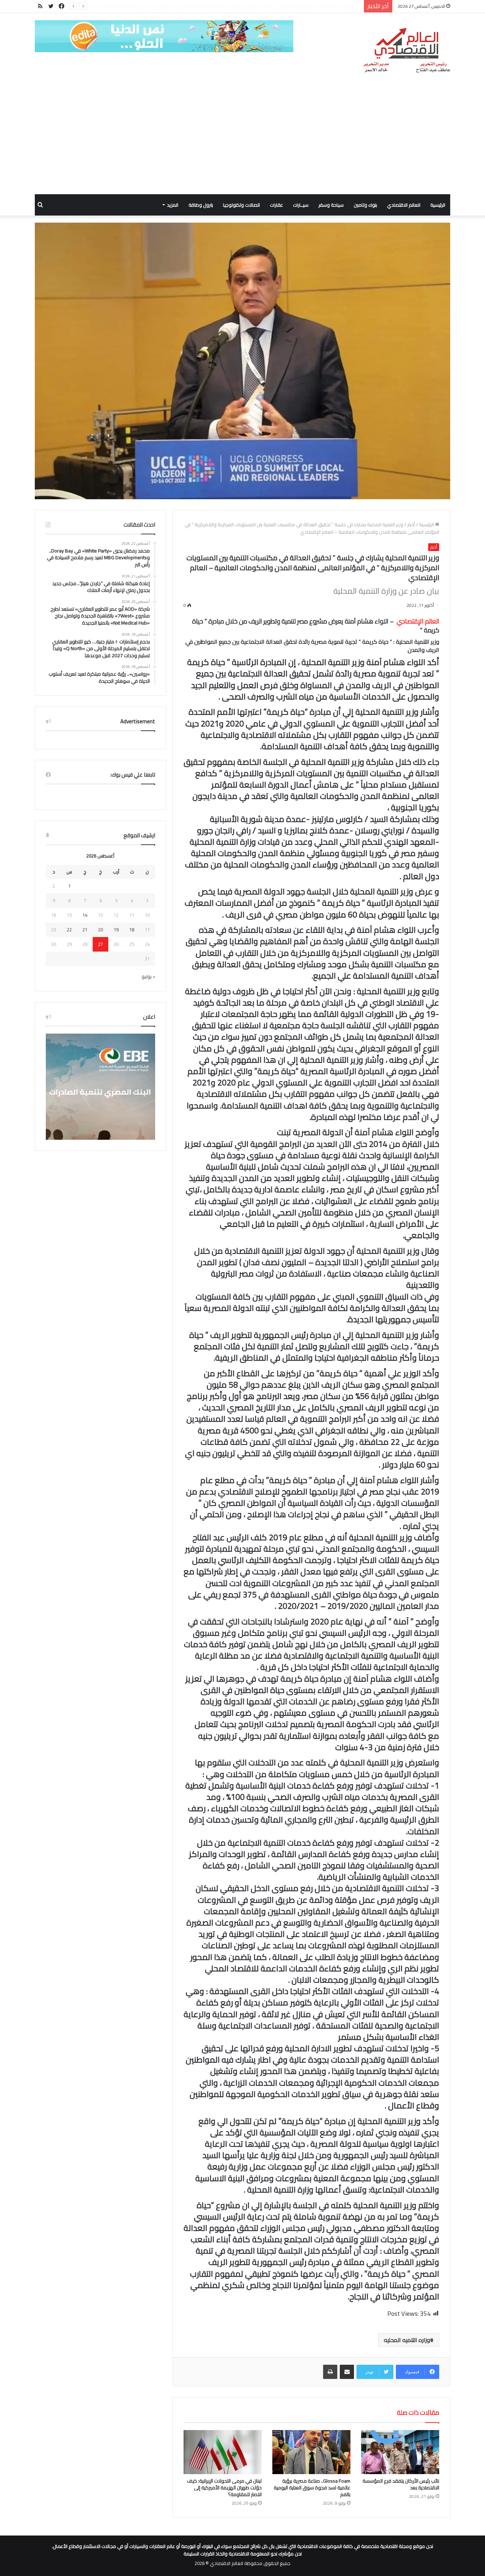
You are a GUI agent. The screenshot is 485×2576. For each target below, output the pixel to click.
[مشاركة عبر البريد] (347, 2372)
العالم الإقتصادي (418, 621)
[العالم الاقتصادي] (406, 50)
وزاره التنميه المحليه (407, 2340)
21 (85, 930)
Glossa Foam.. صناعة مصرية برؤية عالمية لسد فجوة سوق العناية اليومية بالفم (312, 2488)
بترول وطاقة (201, 205)
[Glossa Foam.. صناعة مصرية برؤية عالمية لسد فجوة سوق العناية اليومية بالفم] (311, 2452)
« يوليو (148, 976)
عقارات (276, 205)
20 (100, 930)
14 (85, 915)
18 (132, 930)
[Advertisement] (243, 141)
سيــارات (301, 205)
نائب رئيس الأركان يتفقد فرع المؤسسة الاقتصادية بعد (401, 2484)
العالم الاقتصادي (404, 205)
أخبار (411, 524)
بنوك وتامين (365, 205)
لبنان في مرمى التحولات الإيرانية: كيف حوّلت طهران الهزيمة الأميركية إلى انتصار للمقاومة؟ (224, 2488)
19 (116, 930)
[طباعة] (330, 2372)
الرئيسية (438, 205)
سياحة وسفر (331, 205)
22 (69, 930)
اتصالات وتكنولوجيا (241, 205)
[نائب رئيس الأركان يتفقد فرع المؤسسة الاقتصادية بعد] (400, 2452)
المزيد (173, 205)
